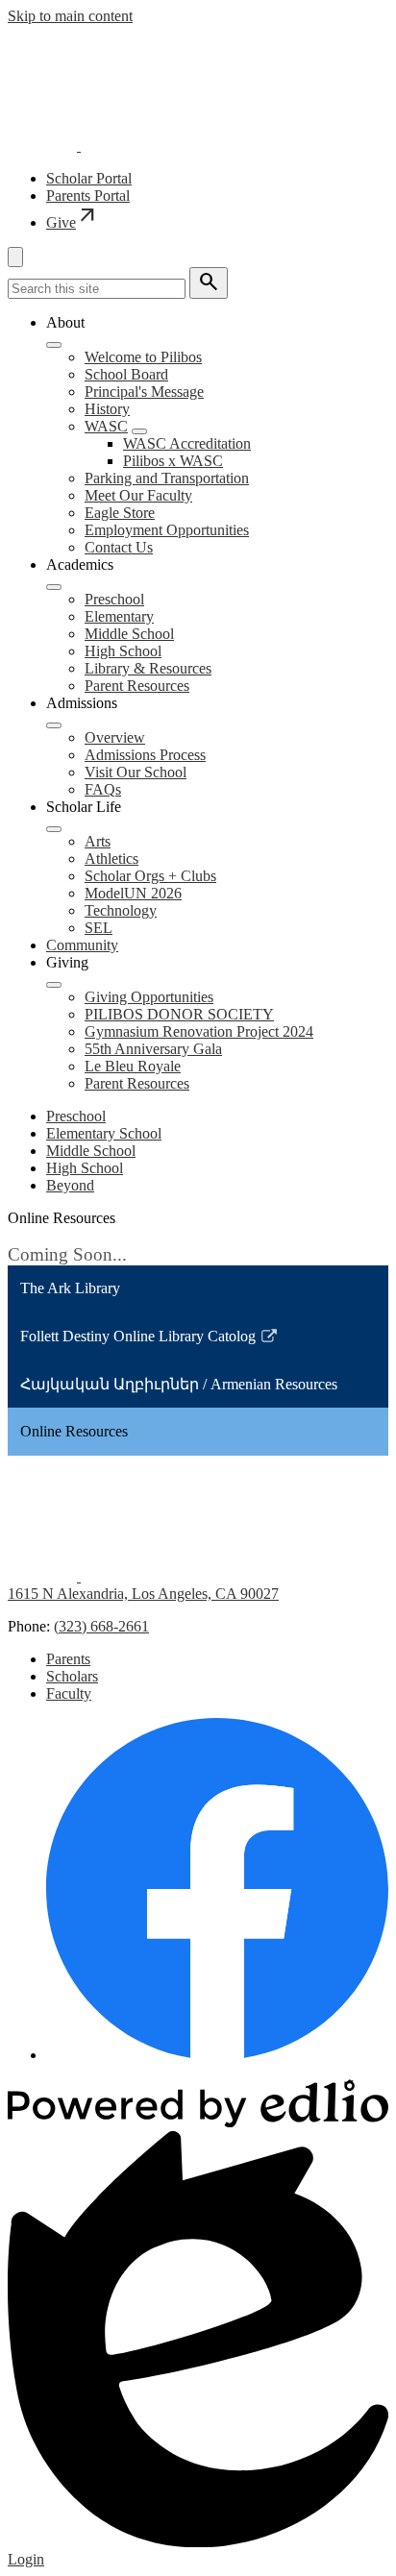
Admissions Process (145, 755)
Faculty (69, 1693)
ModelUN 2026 (133, 893)
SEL (99, 928)
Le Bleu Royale (133, 1066)
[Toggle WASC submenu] (139, 431)
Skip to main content (70, 16)
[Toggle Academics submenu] (54, 587)
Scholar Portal (89, 178)
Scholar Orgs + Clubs (150, 876)
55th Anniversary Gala (153, 1049)
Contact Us (119, 547)
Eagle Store (120, 513)
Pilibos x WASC (173, 461)
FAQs (103, 789)
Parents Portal (88, 196)
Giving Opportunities (149, 997)
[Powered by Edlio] (198, 2122)
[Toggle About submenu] (54, 345)
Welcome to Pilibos (143, 357)
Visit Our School (136, 772)
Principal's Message (144, 392)
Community (82, 945)
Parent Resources (137, 686)
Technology (121, 910)
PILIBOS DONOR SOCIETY (179, 1014)
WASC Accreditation (187, 443)
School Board (126, 374)
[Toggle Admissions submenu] (54, 725)
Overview (115, 737)
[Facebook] (217, 2055)
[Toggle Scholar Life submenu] (54, 829)
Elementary (119, 616)
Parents (68, 1659)
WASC (106, 426)
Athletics (111, 859)
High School (123, 651)
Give (73, 222)
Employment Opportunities (167, 530)
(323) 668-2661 (101, 1626)
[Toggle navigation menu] (15, 257)
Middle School (129, 634)
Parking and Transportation (167, 478)
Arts (98, 841)
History (107, 409)
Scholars (72, 1676)
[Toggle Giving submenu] (54, 985)
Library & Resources (148, 668)
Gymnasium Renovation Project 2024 (199, 1031)
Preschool (114, 599)
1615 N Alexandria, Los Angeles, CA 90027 (143, 1594)
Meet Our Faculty (138, 495)
